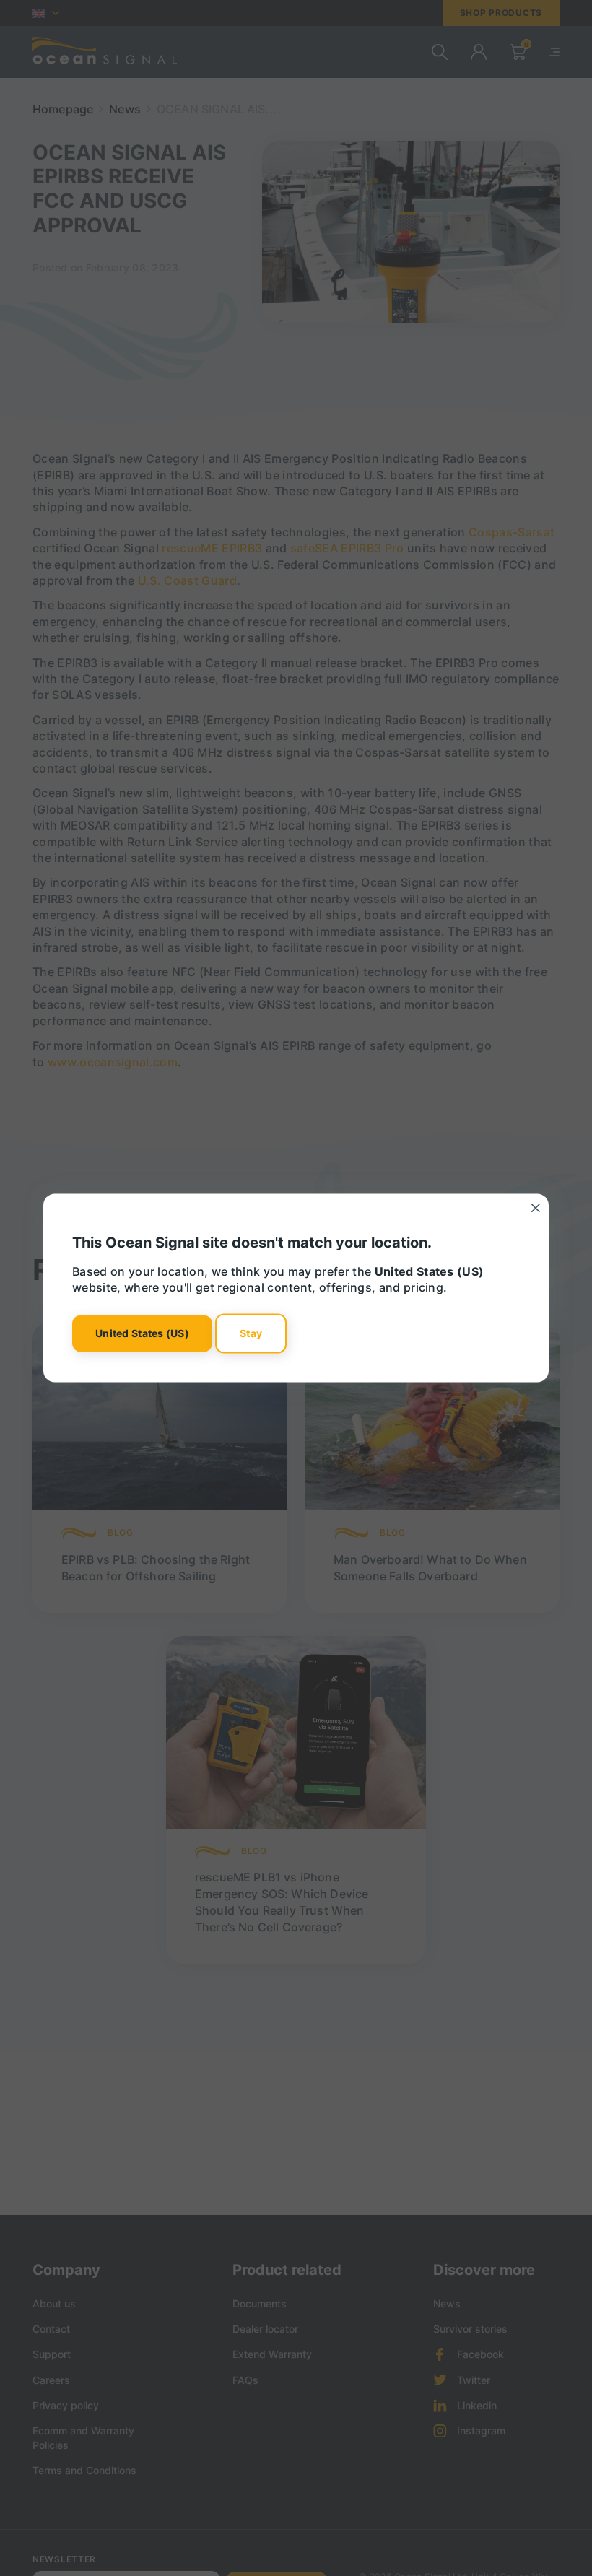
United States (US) (142, 1333)
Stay (251, 1333)
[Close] (536, 1208)
